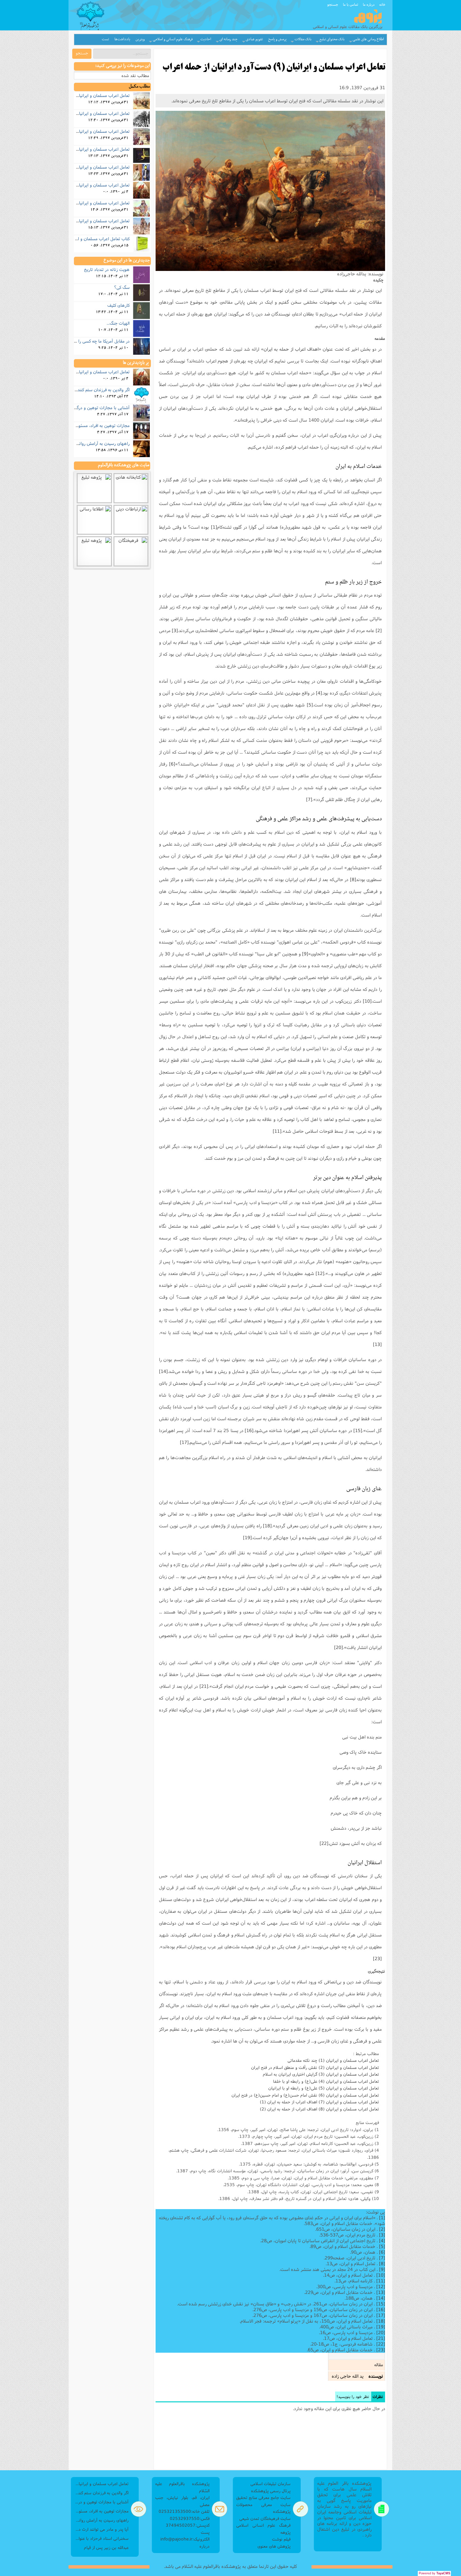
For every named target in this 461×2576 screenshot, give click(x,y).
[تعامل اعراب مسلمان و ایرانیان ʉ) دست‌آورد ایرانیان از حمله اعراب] (270, 191)
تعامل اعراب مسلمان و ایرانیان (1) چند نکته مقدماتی (333, 2060)
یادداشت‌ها (122, 39)
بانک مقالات (303, 39)
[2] (379, 630)
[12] (320, 1273)
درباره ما (369, 4)
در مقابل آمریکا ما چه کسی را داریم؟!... (96, 341)
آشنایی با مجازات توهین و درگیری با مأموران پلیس (85, 407)
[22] (324, 1843)
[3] (175, 630)
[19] (247, 1537)
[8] (353, 879)
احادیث (206, 39)
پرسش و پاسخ (277, 39)
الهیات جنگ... (118, 323)
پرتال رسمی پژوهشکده (271, 2491)
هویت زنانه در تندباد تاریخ (107, 269)
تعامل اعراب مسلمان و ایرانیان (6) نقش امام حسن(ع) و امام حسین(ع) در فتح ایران (305, 2095)
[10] (367, 1001)
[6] (172, 764)
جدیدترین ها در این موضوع (127, 260)
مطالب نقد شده (135, 76)
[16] (249, 1430)
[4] (319, 693)
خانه (382, 4)
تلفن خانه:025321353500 (184, 2511)
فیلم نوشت (281, 2539)
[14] (163, 1371)
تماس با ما (350, 4)
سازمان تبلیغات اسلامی (270, 2484)
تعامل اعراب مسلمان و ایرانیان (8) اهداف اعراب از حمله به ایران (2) (319, 2109)
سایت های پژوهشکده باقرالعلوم (124, 465)
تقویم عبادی (254, 39)
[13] (377, 1344)
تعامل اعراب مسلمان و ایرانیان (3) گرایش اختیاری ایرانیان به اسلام (321, 2074)
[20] (338, 1647)
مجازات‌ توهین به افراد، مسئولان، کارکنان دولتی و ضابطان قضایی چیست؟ (101, 2511)
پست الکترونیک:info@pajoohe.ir (185, 2536)
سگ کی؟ (122, 287)
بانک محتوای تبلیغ (332, 39)
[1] (214, 527)
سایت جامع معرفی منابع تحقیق (263, 2497)
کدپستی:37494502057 (188, 2525)
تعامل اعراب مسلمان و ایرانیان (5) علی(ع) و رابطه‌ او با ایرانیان (324, 2088)
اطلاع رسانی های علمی (368, 39)
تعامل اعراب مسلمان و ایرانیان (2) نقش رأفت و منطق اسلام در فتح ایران (315, 2067)
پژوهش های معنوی (274, 2546)
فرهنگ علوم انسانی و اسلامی (173, 39)
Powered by (435, 2573)
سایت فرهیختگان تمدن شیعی (265, 2518)
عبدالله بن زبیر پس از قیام (106, 2547)
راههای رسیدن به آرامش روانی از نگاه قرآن (92, 443)
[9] (305, 954)
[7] (309, 799)
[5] (310, 705)
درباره (205, 2546)
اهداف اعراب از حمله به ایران (291, 349)
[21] (204, 1686)
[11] (277, 1131)
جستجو (333, 4)
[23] (377, 1958)
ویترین (140, 39)
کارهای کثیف (118, 305)
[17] (184, 1442)
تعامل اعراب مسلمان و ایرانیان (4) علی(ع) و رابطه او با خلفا (326, 2081)
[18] (267, 1526)
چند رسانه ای (228, 39)
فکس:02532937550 (190, 2518)
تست (105, 39)
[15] (358, 1430)
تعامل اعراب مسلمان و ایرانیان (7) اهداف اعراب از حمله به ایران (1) (319, 2102)
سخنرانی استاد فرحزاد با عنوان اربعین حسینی (101, 2538)
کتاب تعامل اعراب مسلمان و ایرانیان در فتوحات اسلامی (82, 239)
